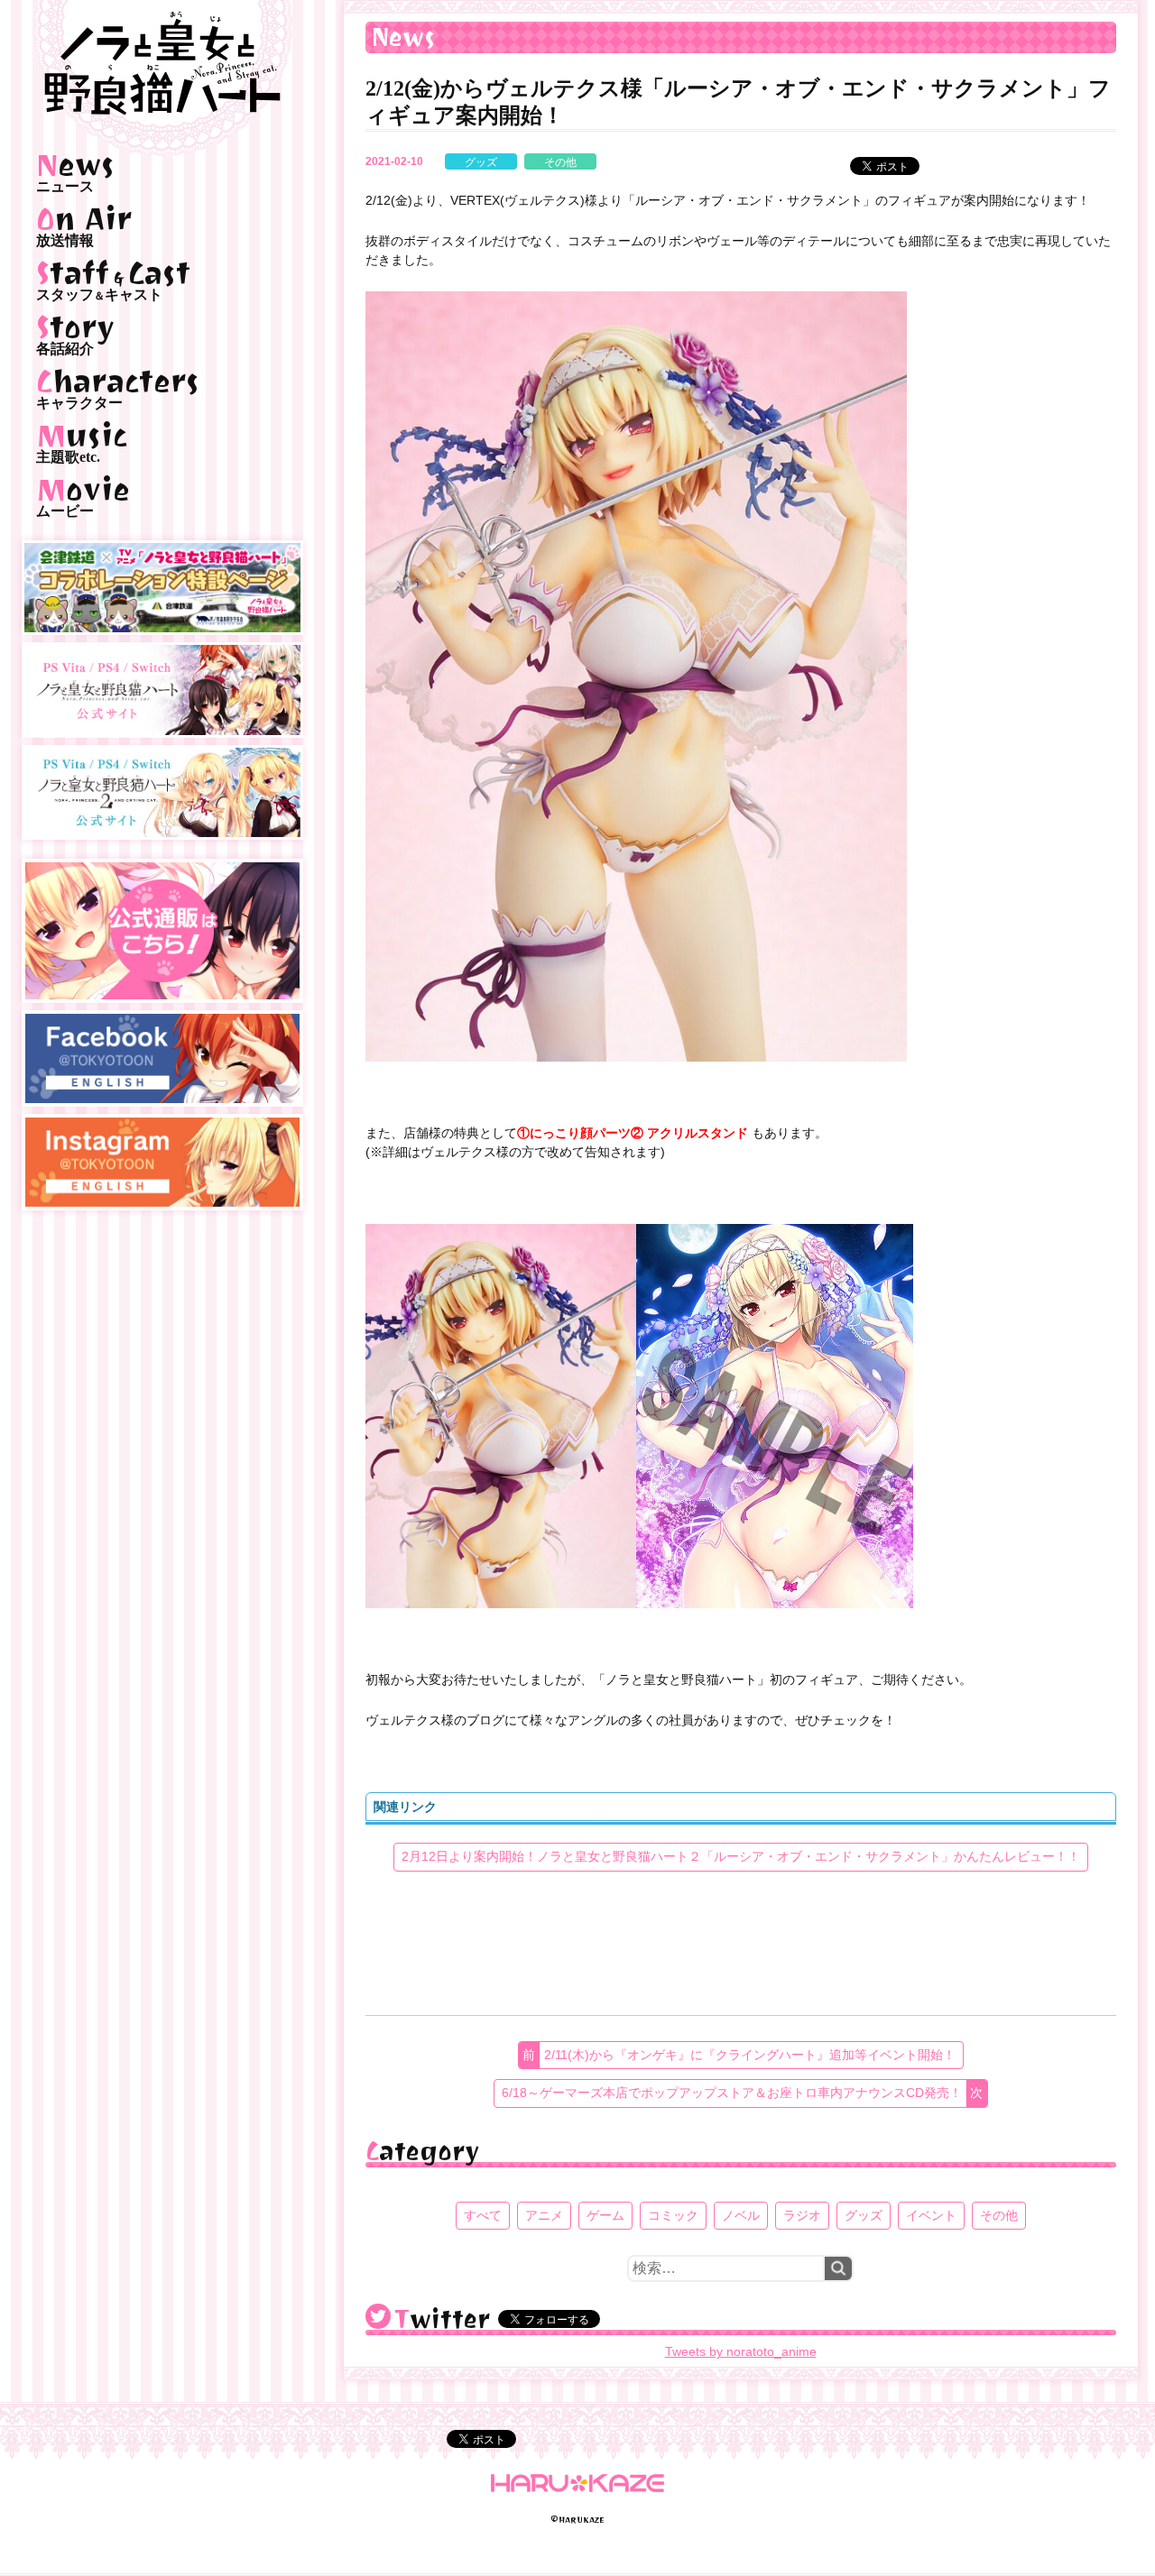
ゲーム (605, 2215)
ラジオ (802, 2215)
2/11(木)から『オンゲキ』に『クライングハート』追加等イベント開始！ (750, 2055)
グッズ (481, 162)
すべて (483, 2215)
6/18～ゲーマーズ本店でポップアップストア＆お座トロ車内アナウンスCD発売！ (732, 2093)
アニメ (544, 2215)
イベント (931, 2215)
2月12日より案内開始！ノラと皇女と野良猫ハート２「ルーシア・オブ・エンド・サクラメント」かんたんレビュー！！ (741, 1856)
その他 (560, 162)
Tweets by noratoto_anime (741, 2351)
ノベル (741, 2215)
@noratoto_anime (378, 2316)
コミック (673, 2215)
